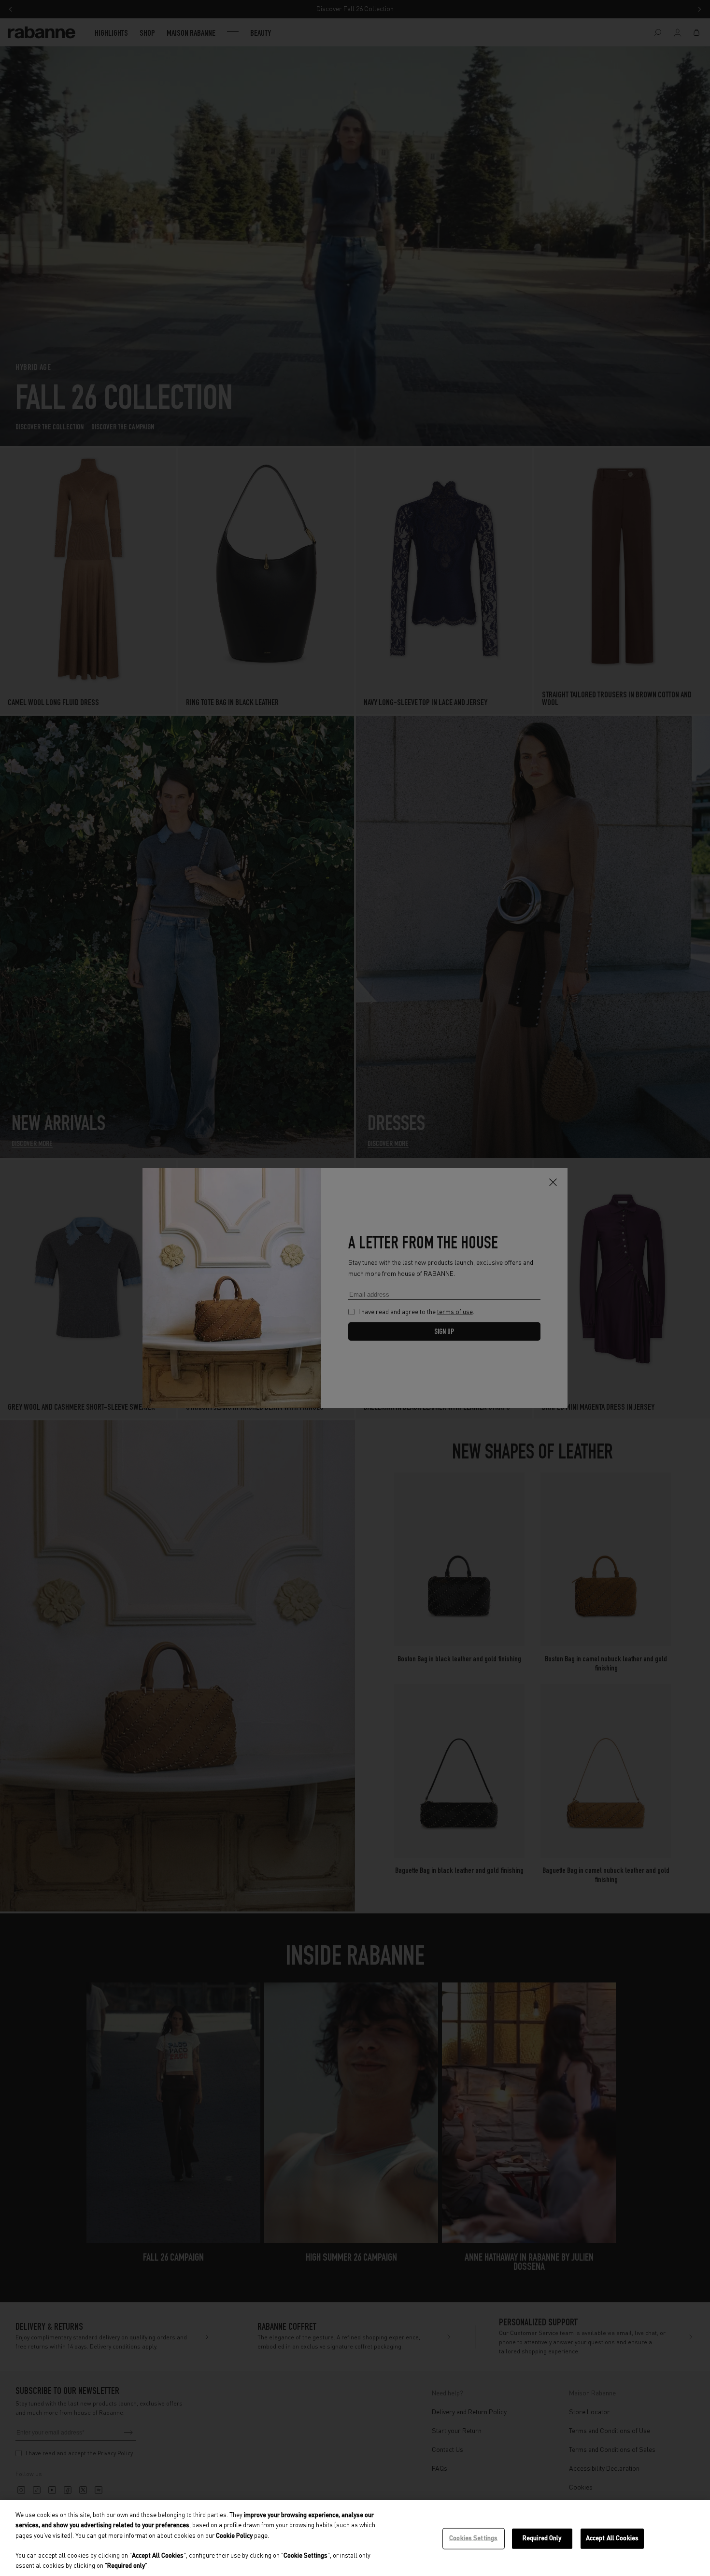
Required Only (542, 2539)
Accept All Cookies (612, 2539)
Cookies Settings (473, 2539)
